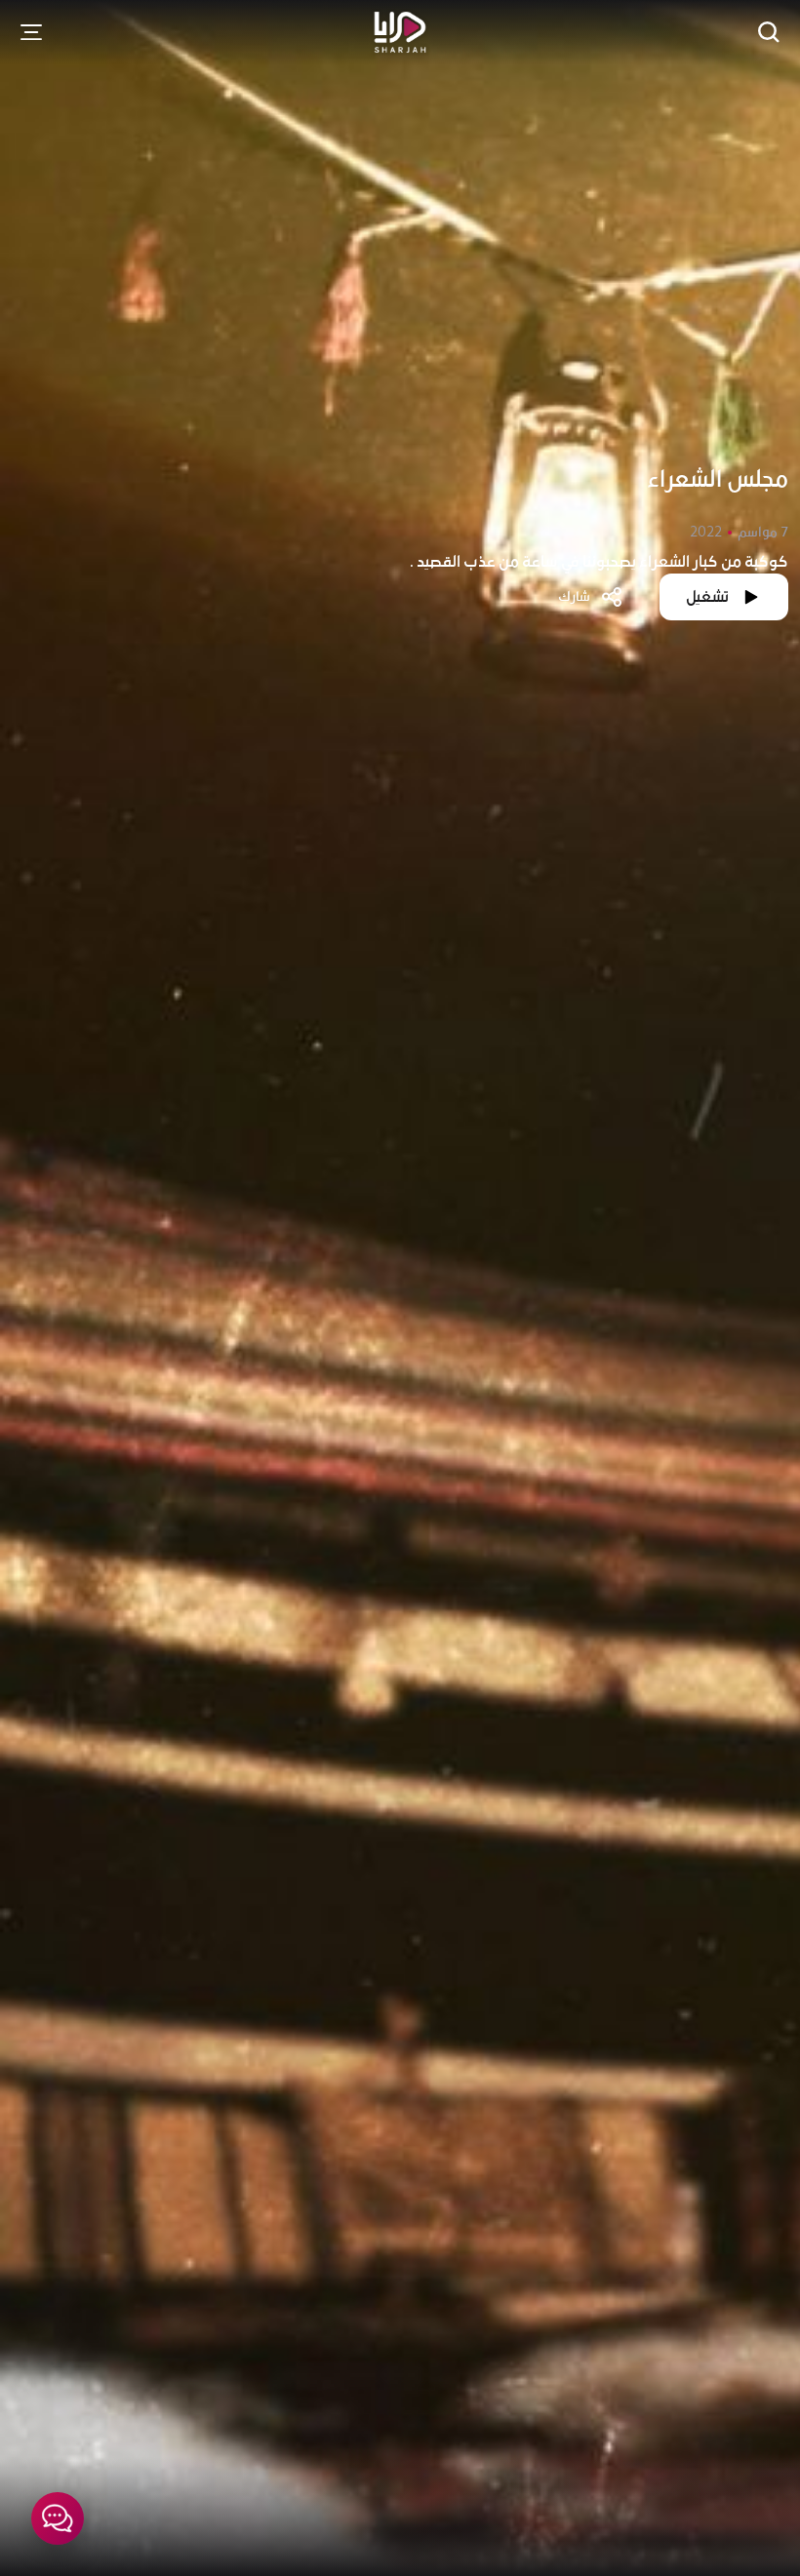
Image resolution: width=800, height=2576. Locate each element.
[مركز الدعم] (58, 2518)
